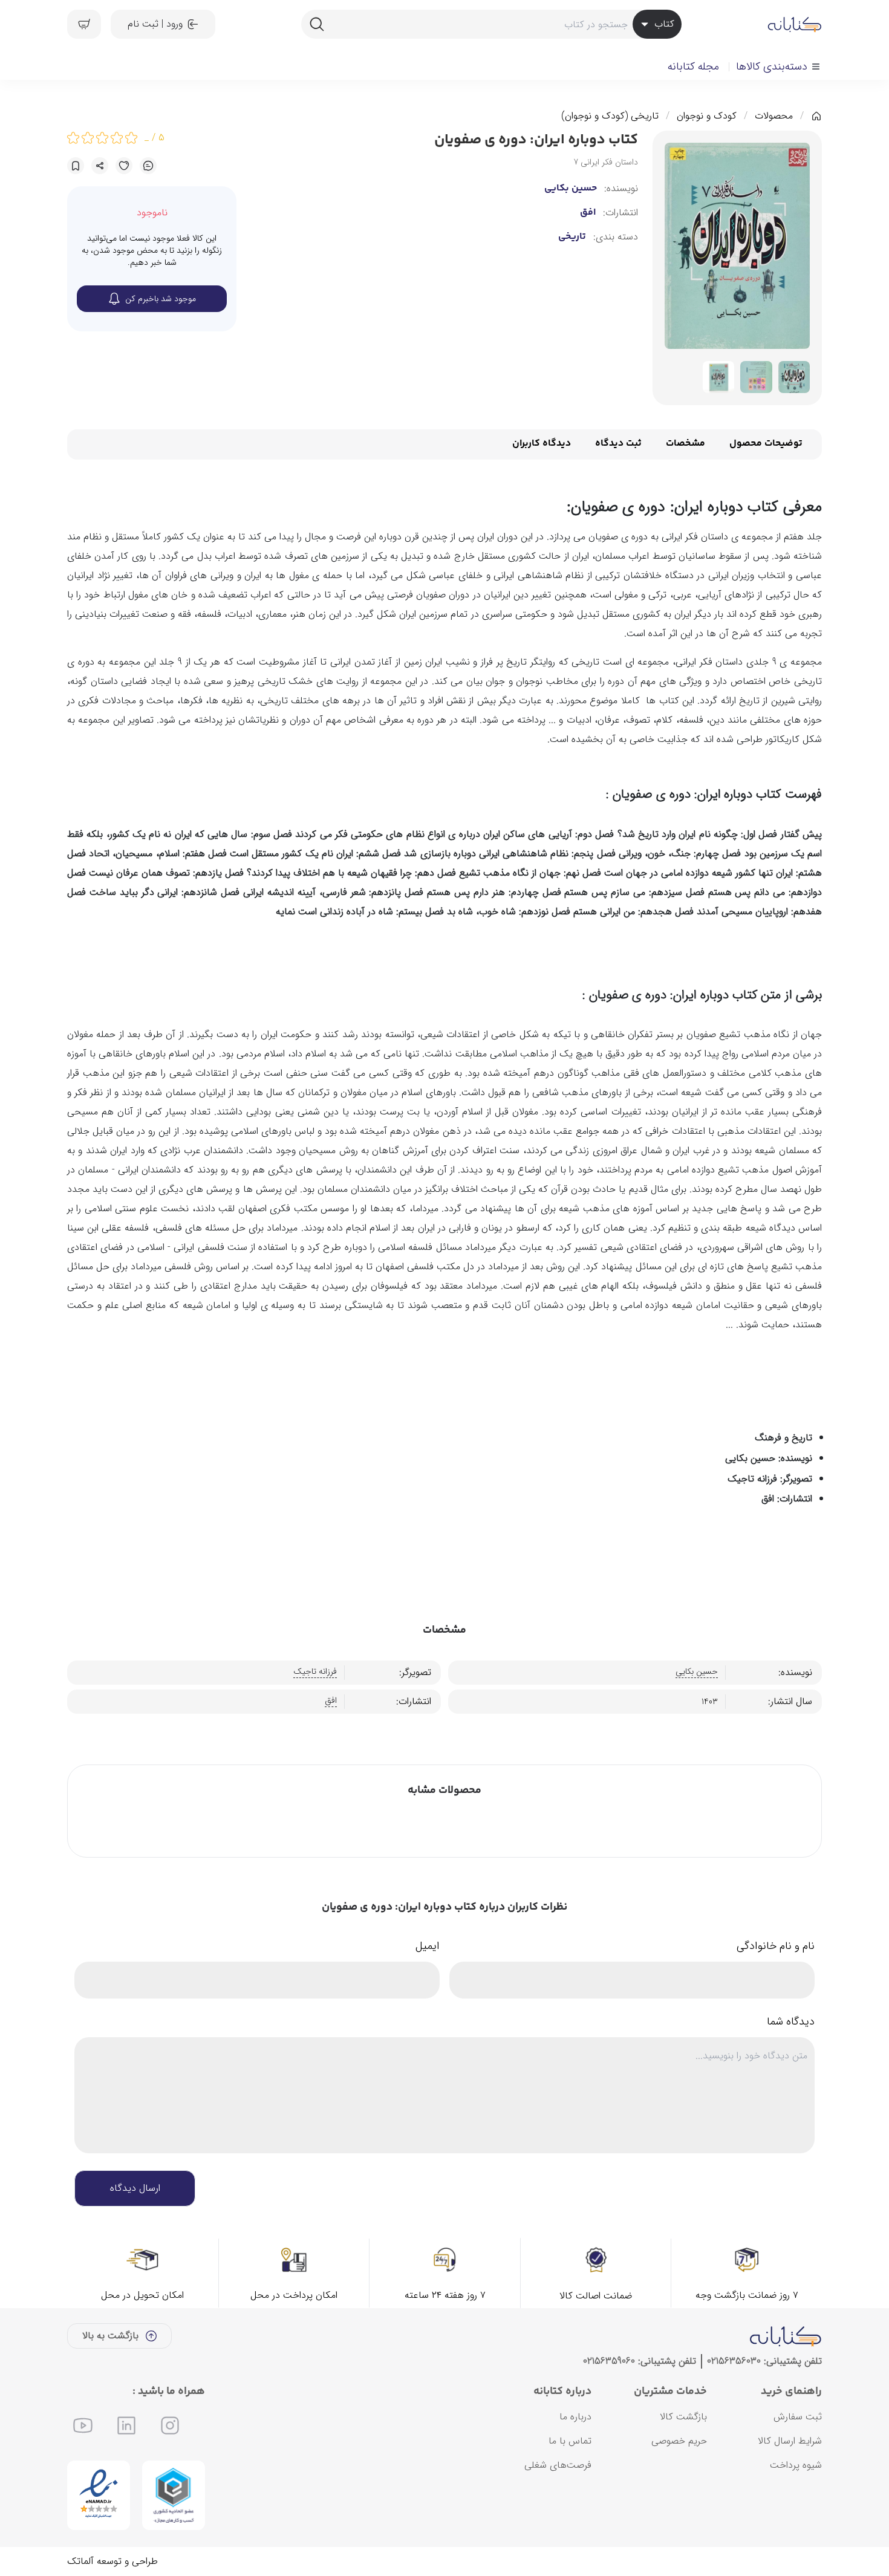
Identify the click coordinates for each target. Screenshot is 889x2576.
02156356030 (734, 2361)
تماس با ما (570, 2441)
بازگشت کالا (683, 2417)
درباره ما (575, 2417)
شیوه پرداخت (796, 2465)
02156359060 (609, 2361)
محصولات (774, 116)
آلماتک (80, 2561)
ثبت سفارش (798, 2417)
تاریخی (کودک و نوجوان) (610, 116)
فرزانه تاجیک (315, 1672)
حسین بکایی (571, 189)
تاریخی (572, 237)
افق (588, 213)
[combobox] (491, 24)
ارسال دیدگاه (135, 2188)
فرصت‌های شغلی (558, 2465)
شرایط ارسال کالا (790, 2441)
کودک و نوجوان (707, 116)
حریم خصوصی (679, 2441)
